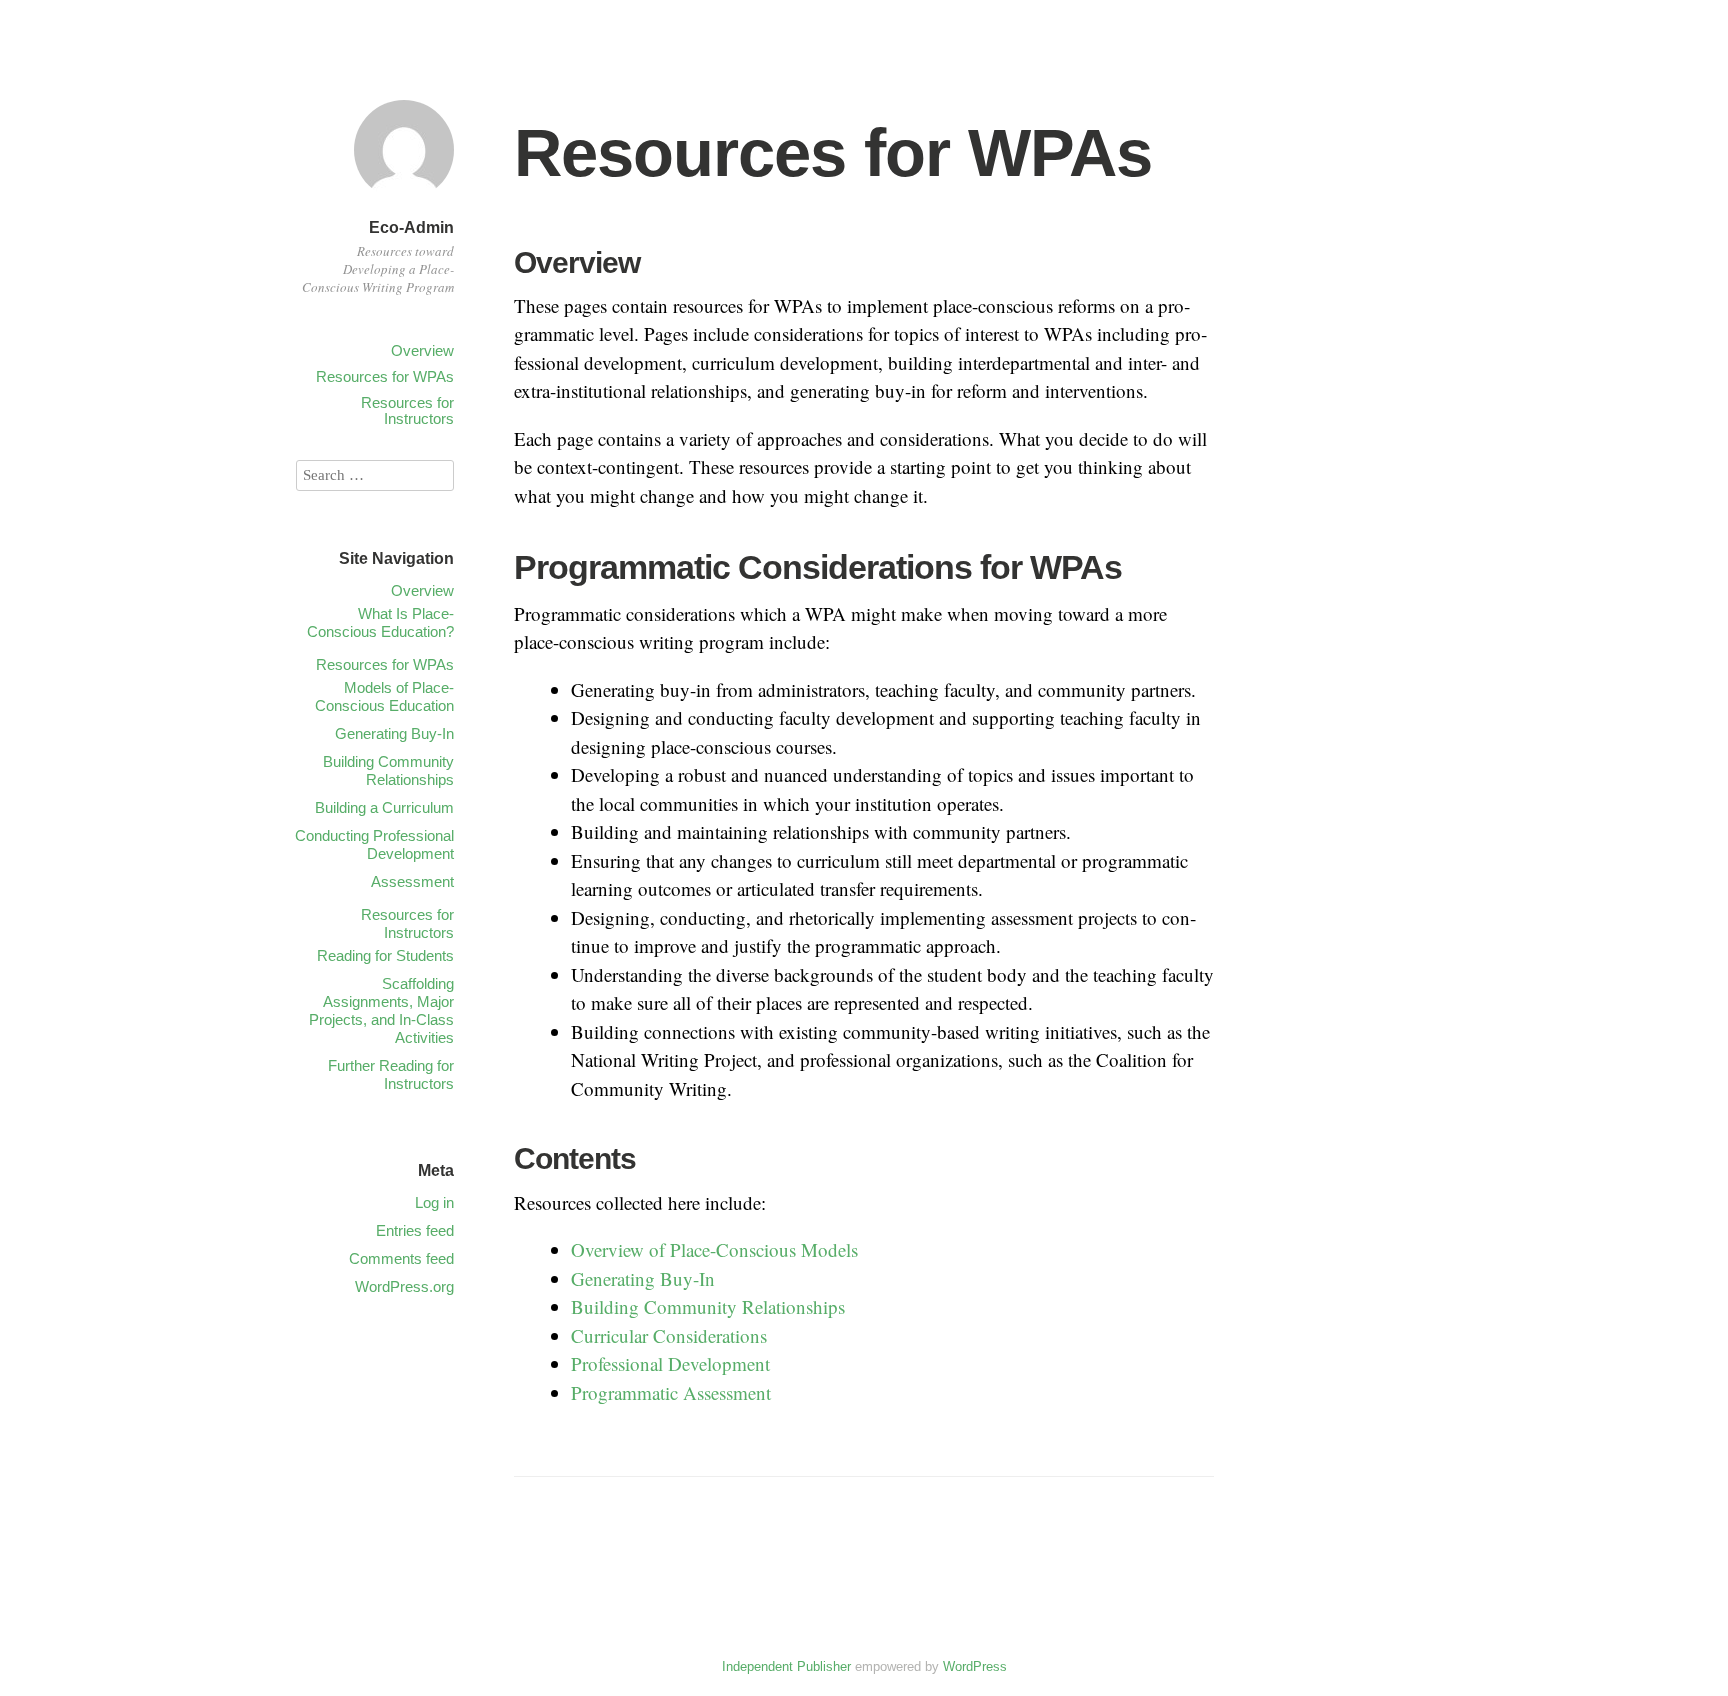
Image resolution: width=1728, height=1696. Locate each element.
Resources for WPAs (385, 376)
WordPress (975, 1666)
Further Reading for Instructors (391, 1074)
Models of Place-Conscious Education (384, 696)
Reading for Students (385, 955)
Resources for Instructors (407, 410)
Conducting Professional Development (374, 844)
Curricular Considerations (669, 1335)
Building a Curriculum (384, 807)
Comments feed (401, 1258)
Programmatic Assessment (671, 1392)
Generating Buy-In (643, 1278)
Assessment (412, 881)
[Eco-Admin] (404, 202)
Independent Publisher (786, 1666)
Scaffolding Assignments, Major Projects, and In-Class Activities (381, 1010)
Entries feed (415, 1230)
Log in (434, 1202)
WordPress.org (404, 1286)
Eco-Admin (411, 227)
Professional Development (670, 1363)
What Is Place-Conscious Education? (380, 622)
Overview (422, 350)
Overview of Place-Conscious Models (714, 1249)
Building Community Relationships (708, 1306)
